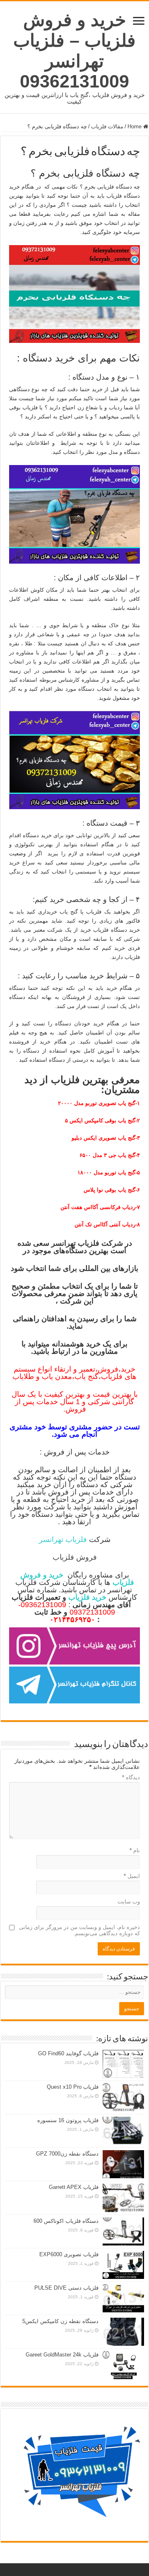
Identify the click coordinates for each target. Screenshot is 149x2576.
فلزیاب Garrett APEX (74, 2187)
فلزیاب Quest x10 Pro (73, 2087)
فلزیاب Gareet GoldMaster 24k (62, 2355)
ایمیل (132, 1876)
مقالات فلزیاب (107, 126)
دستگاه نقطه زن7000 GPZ (67, 2154)
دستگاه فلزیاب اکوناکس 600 (66, 2221)
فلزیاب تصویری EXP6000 (69, 2254)
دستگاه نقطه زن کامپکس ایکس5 (60, 2321)
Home (135, 126)
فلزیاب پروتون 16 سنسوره (68, 2120)
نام (135, 1850)
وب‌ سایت (129, 1902)
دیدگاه (131, 1777)
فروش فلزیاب (75, 1557)
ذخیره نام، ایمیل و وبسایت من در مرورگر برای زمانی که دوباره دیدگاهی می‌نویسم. (79, 1930)
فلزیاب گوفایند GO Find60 (68, 2053)
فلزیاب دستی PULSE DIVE (66, 2288)
